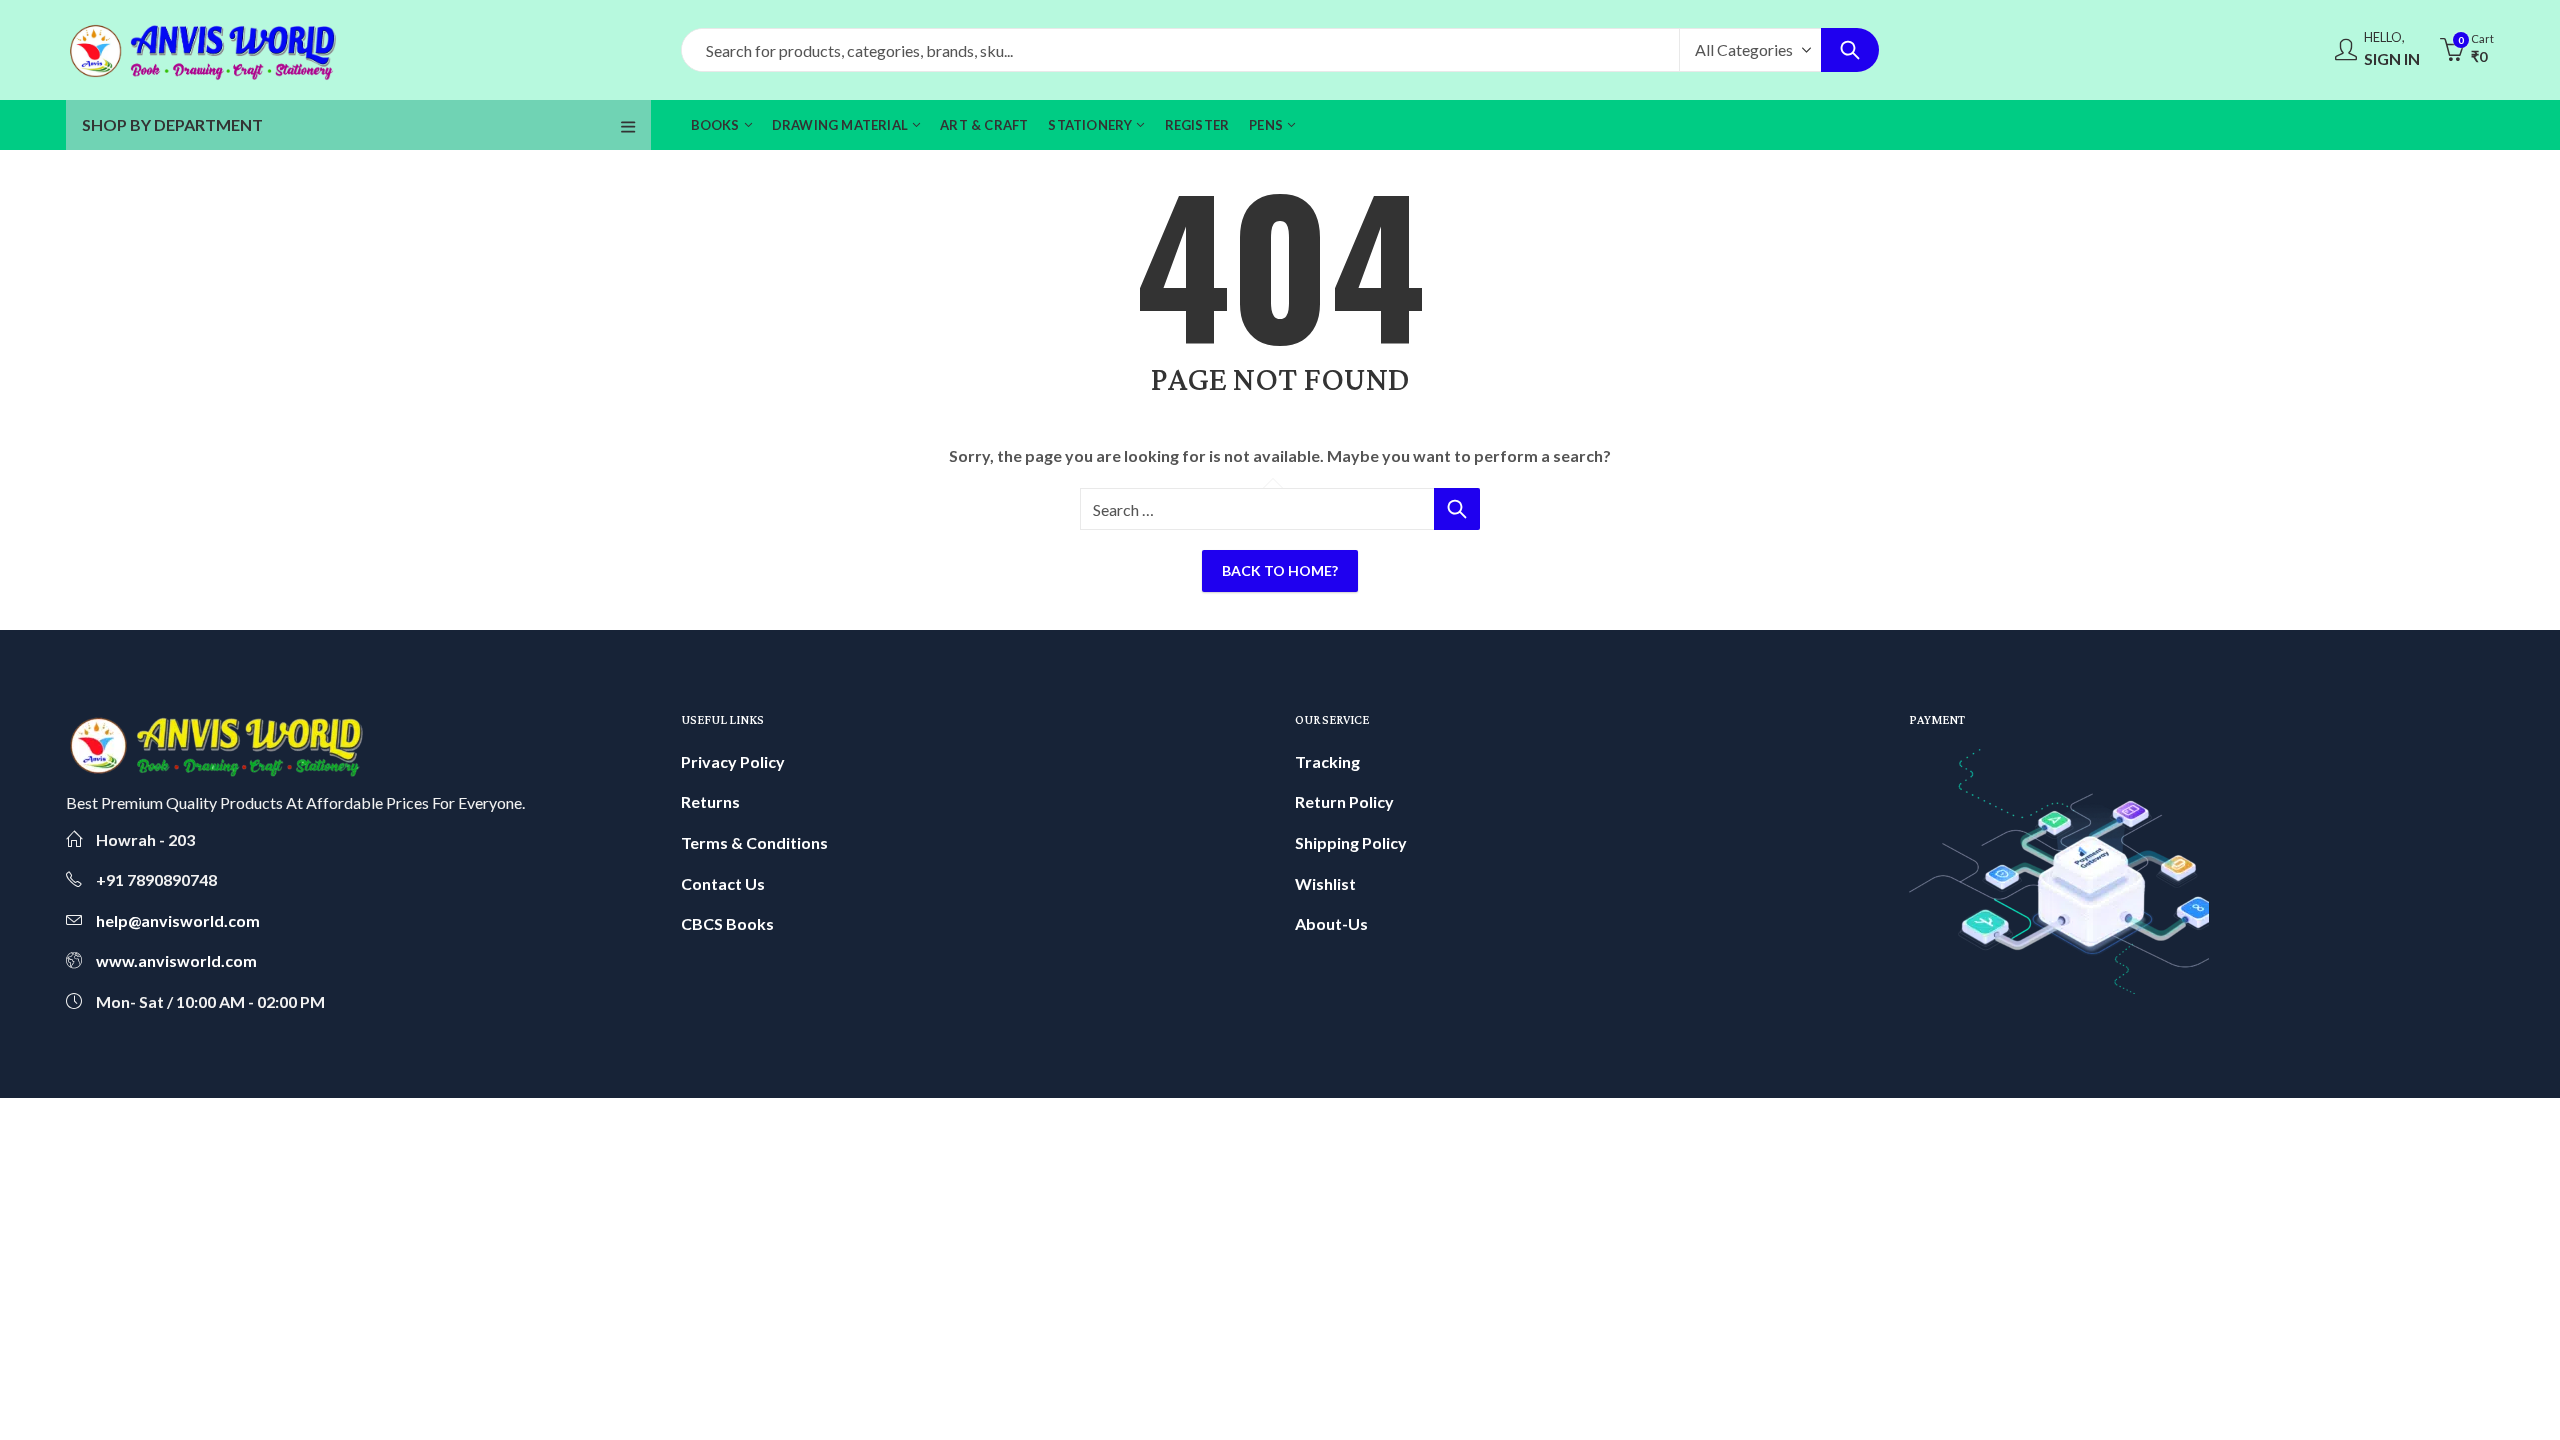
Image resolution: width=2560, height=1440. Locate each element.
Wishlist (1325, 883)
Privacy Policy (733, 761)
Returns (710, 801)
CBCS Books (727, 923)
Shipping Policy (1351, 842)
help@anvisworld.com (178, 920)
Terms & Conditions (754, 842)
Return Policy (1344, 801)
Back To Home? (1280, 570)
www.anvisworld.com (176, 960)
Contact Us (723, 883)
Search (1850, 50)
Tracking (1327, 761)
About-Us (1331, 923)
